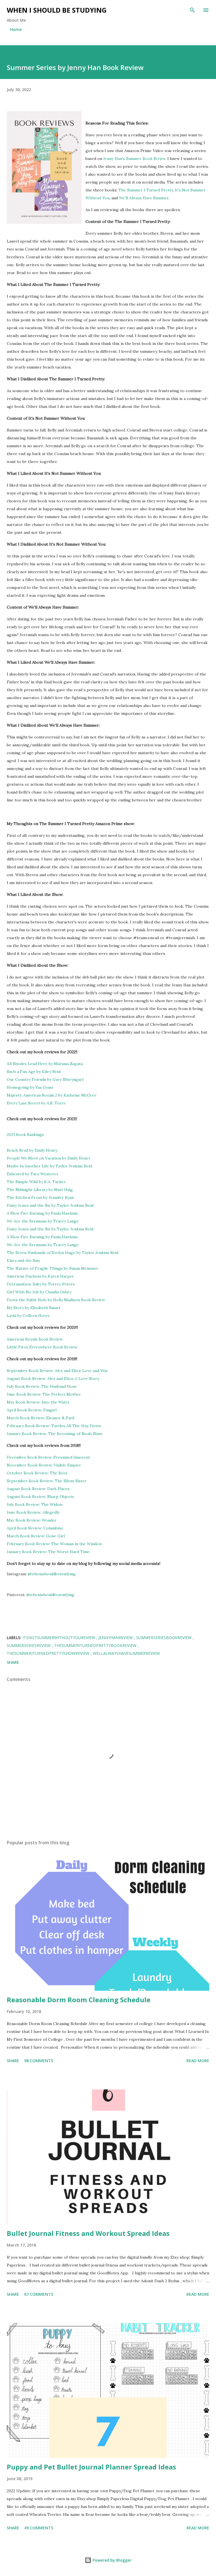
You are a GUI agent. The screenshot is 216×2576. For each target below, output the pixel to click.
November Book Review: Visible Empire (44, 1465)
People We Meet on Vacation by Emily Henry (49, 1158)
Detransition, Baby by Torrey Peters (41, 1284)
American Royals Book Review (35, 1339)
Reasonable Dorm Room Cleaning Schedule (79, 2000)
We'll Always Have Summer (144, 198)
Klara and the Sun (23, 1260)
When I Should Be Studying (57, 10)
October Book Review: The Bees (37, 1473)
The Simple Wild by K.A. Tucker (36, 1182)
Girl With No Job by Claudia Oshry (39, 1292)
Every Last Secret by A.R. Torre (36, 1103)
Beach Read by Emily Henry (32, 1150)
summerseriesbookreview (164, 1638)
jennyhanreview (116, 1638)
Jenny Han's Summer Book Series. (135, 159)
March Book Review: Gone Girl (36, 1536)
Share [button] (13, 1662)
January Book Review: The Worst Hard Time (48, 1552)
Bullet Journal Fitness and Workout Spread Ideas (88, 2233)
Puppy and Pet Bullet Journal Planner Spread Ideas (91, 2467)
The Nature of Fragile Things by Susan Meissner (53, 1268)
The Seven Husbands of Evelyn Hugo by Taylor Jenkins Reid (63, 1253)
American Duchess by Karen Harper (41, 1276)
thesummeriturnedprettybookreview (96, 1645)
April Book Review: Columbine (35, 1528)
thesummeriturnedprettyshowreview (49, 1653)
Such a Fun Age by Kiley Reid (34, 1072)
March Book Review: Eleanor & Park (41, 1418)
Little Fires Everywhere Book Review (42, 1347)
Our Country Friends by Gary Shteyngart (46, 1079)
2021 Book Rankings (25, 1135)
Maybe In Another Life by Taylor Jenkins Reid (49, 1166)
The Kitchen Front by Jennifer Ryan (40, 1197)
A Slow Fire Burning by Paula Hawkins (42, 1213)
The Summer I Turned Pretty (146, 190)
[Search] (192, 10)
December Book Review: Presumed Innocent (48, 1457)
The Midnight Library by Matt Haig (40, 1190)
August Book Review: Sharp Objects (40, 1497)
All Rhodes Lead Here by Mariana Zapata (45, 1064)
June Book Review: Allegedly (33, 1512)
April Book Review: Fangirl (32, 1410)
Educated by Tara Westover (33, 1174)
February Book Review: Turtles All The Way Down (54, 1426)
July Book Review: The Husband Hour (42, 1386)
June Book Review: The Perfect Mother (44, 1394)
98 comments (39, 2061)
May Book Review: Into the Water (38, 1402)
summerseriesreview (29, 1645)
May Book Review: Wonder (32, 1520)
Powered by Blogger (111, 2560)
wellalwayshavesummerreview (126, 1653)
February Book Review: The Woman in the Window (54, 1544)
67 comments (39, 2294)
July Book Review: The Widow (35, 1504)
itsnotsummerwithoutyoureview (59, 1638)
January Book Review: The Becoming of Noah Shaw (55, 1434)
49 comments (39, 2528)
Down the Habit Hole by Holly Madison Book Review (56, 1300)
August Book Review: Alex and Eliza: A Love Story (53, 1379)
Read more (198, 2061)
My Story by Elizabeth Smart (34, 1308)
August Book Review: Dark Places (38, 1489)
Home (16, 29)
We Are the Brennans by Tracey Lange (43, 1221)
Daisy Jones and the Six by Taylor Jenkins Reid (50, 1205)
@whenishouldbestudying (52, 1574)
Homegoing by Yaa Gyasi (30, 1087)
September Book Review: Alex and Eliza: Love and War (57, 1371)
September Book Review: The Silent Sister (47, 1481)
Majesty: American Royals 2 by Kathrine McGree (52, 1095)
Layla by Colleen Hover (28, 1316)
